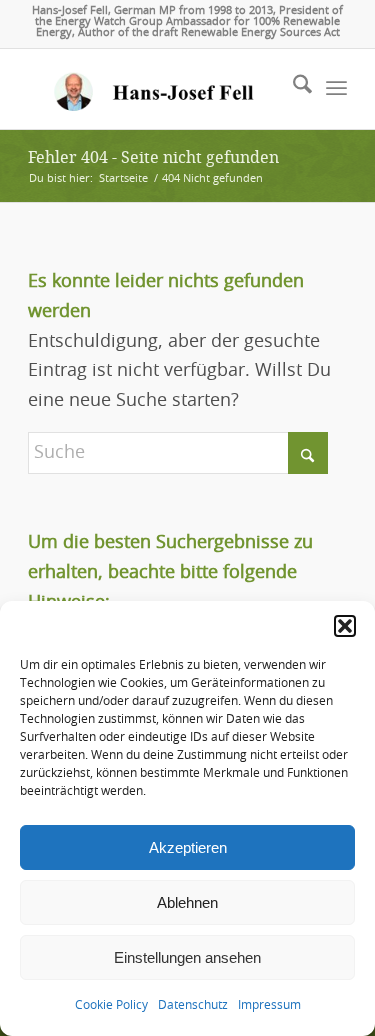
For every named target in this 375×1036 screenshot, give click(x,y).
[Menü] (336, 89)
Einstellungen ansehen (187, 957)
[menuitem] (292, 89)
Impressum (269, 1005)
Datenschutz (193, 1005)
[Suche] (292, 89)
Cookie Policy (111, 1005)
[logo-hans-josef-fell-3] (155, 89)
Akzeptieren (188, 847)
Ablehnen (187, 902)
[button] (345, 626)
